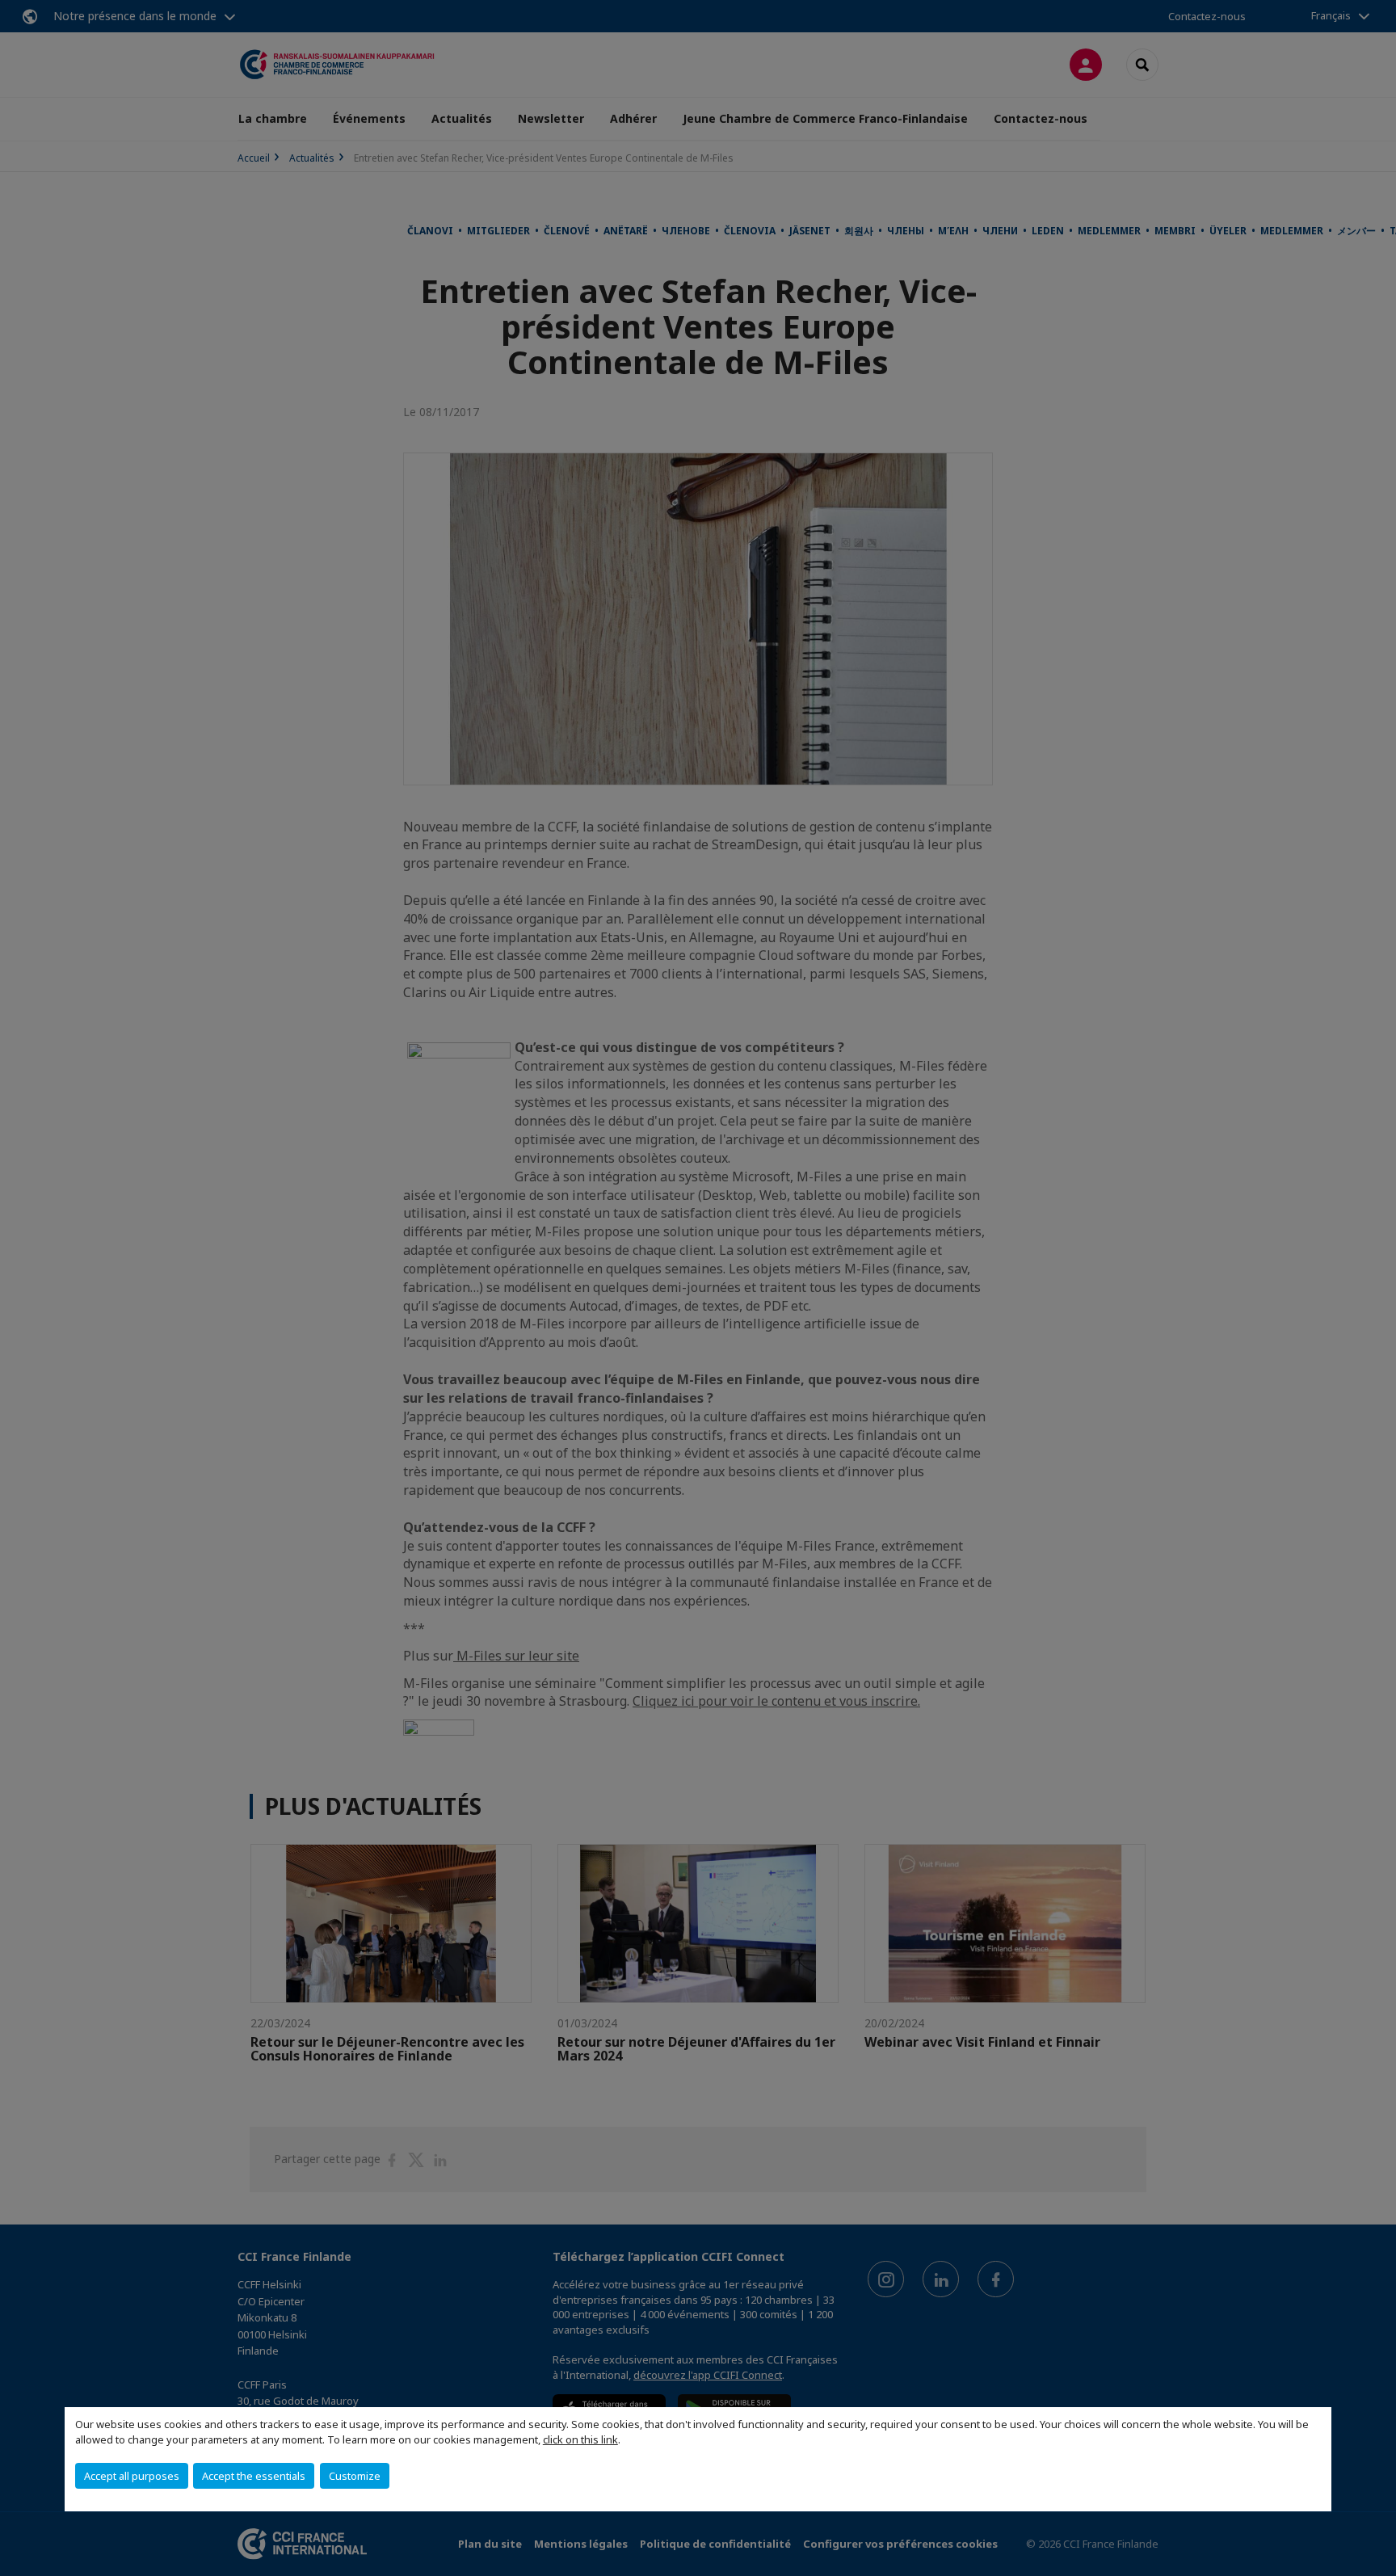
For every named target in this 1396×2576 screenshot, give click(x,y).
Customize (355, 2476)
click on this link (580, 2439)
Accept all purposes (132, 2476)
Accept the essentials (254, 2476)
